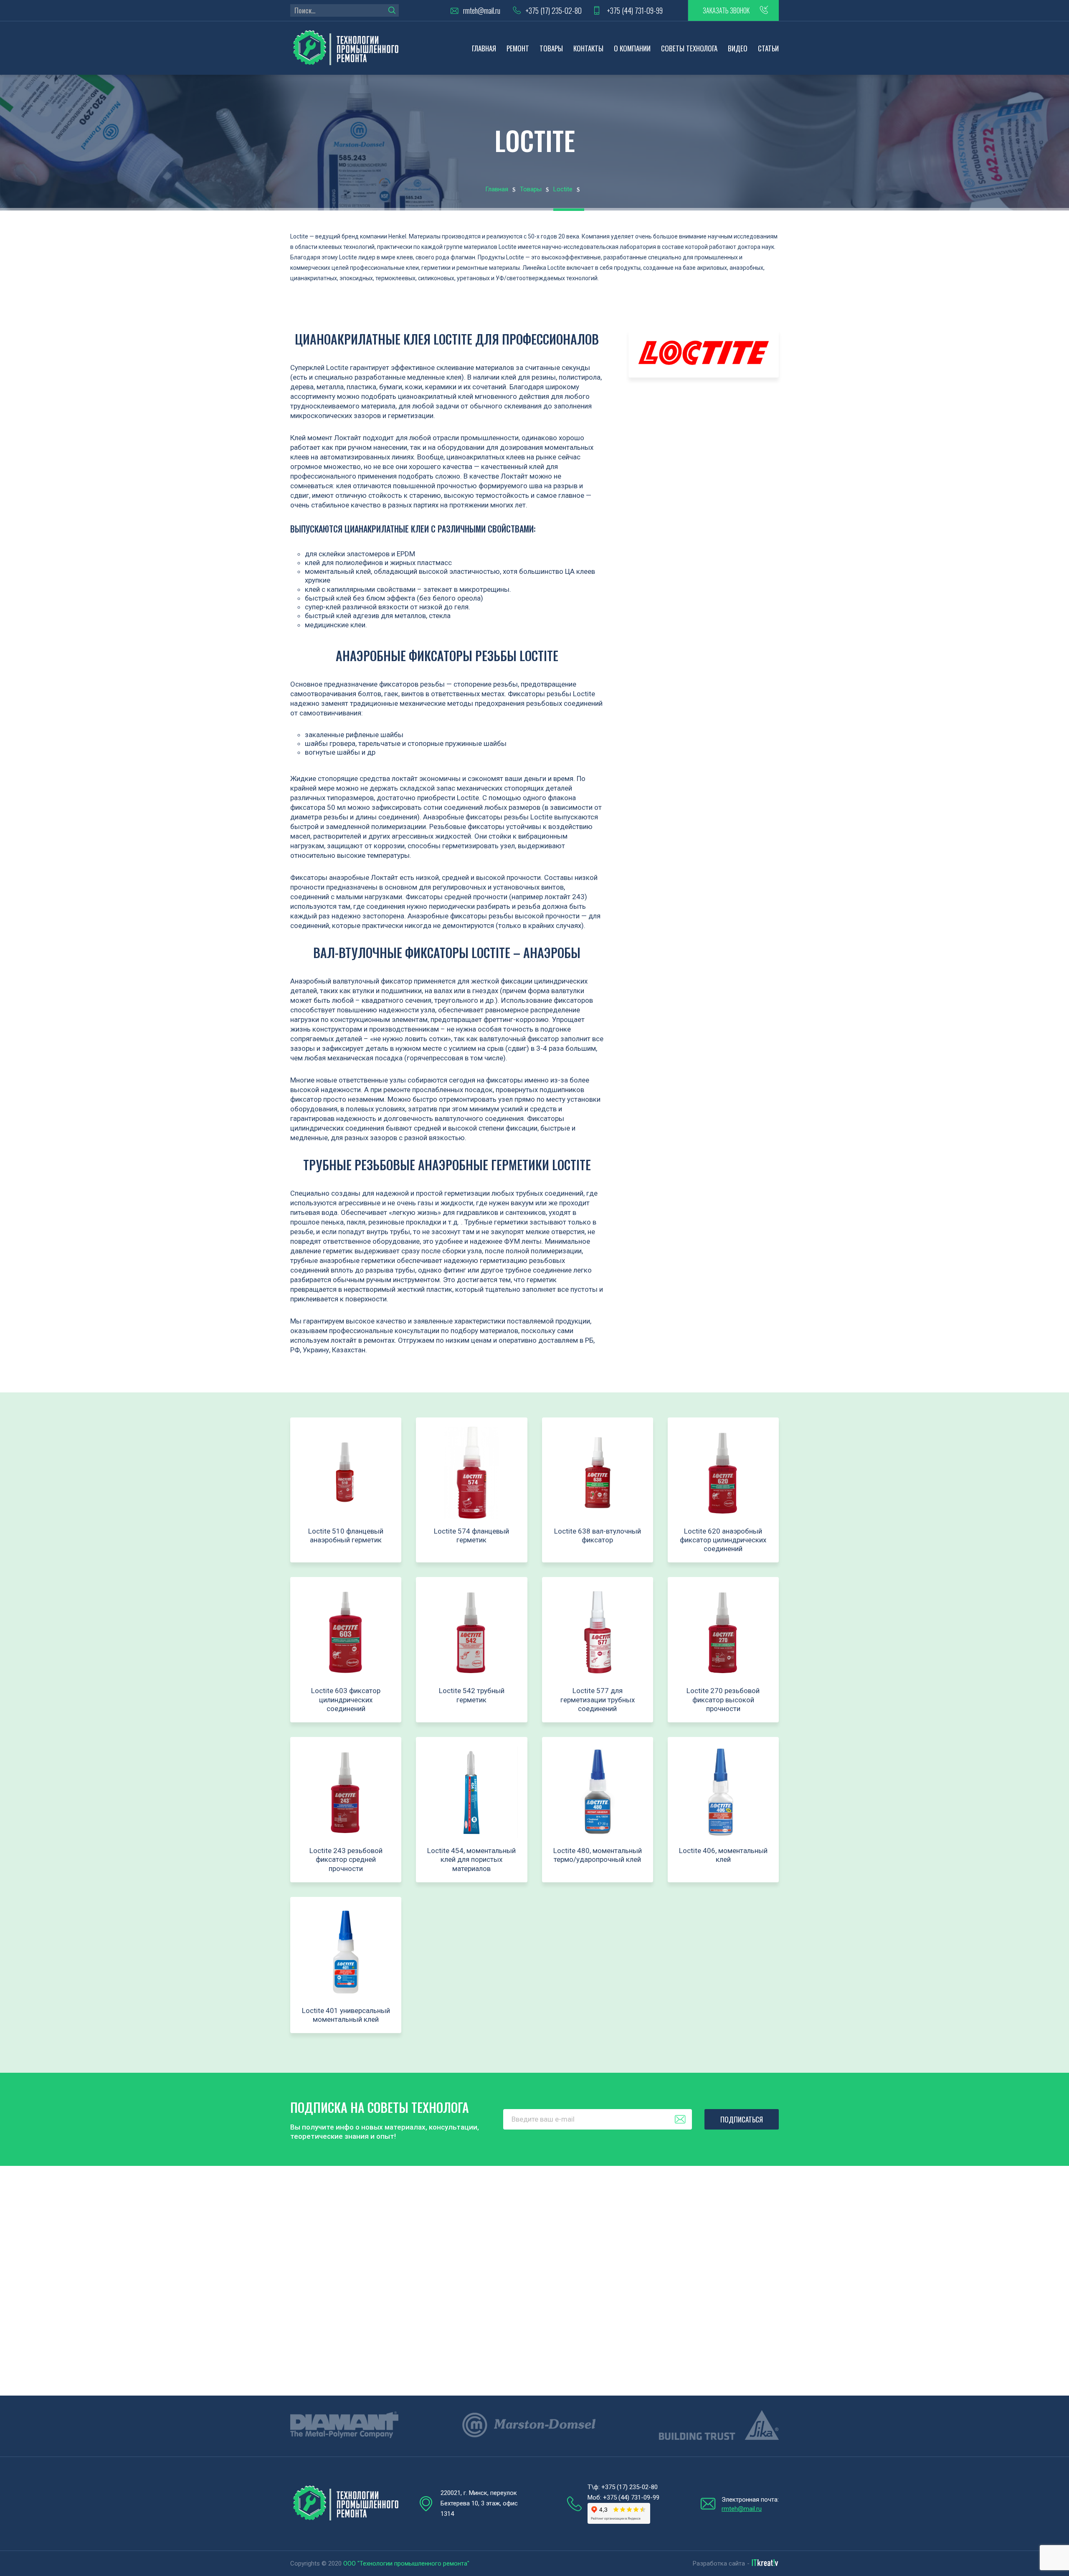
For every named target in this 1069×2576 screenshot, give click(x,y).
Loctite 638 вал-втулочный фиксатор (598, 1535)
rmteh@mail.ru (482, 11)
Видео (738, 48)
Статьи (768, 48)
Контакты (588, 48)
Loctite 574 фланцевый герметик (471, 1535)
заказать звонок (726, 10)
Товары (551, 48)
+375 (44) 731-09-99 (635, 11)
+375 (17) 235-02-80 (553, 11)
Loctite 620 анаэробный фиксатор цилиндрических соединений (723, 1540)
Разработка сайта (719, 2563)
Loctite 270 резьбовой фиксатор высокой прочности (723, 1700)
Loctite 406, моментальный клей (723, 1855)
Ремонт (518, 48)
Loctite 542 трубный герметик (472, 1695)
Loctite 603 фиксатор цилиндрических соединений (346, 1700)
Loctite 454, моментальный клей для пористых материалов (471, 1860)
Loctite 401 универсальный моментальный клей (346, 2015)
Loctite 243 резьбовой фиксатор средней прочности (346, 1860)
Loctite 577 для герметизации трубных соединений (598, 1700)
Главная (484, 48)
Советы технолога (689, 48)
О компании (632, 48)
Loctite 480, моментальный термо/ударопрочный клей (598, 1855)
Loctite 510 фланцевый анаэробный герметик (346, 1535)
